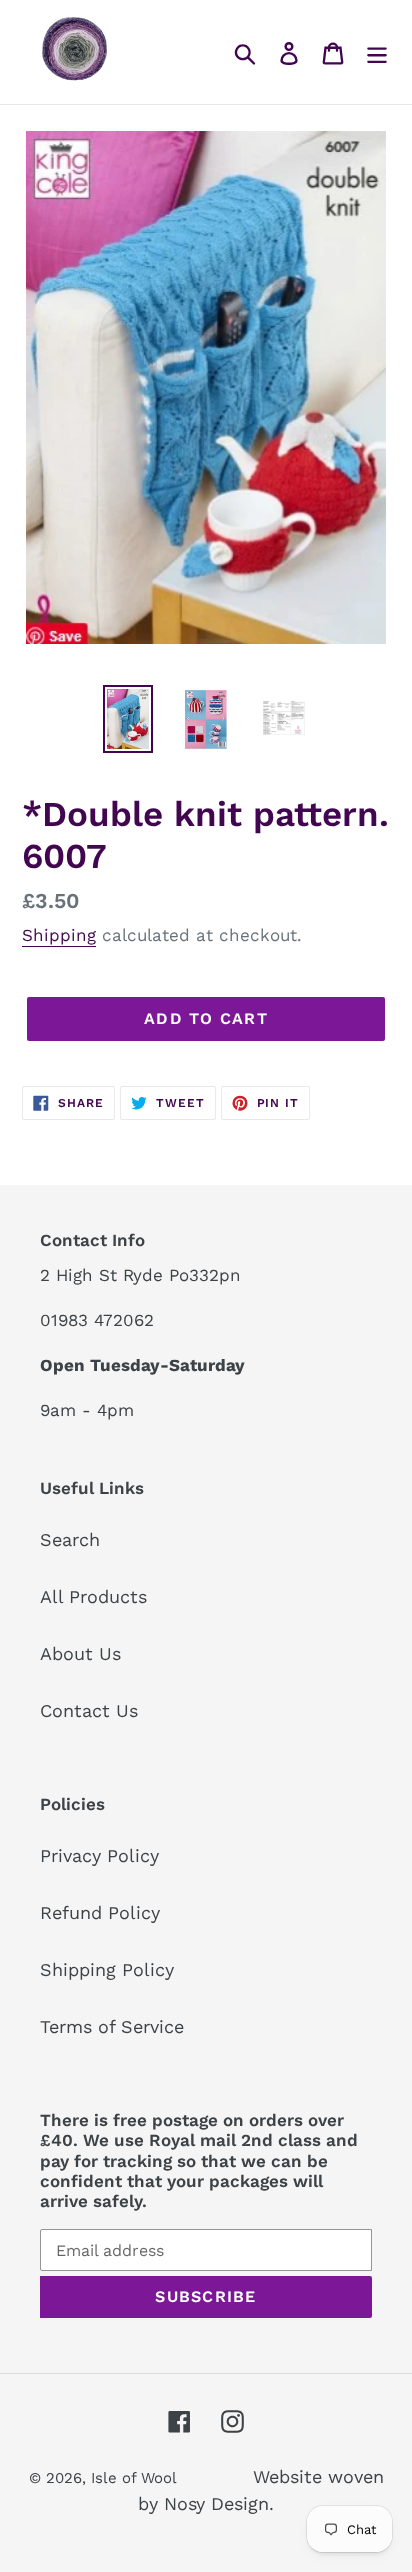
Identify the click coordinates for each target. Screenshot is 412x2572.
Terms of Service (112, 2026)
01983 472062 (97, 1320)
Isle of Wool (136, 2478)
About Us (80, 1653)
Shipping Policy (107, 1969)
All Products (93, 1596)
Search (70, 1539)
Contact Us (89, 1710)
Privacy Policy (99, 1855)
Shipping (59, 935)
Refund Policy (100, 1912)
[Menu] (377, 51)
